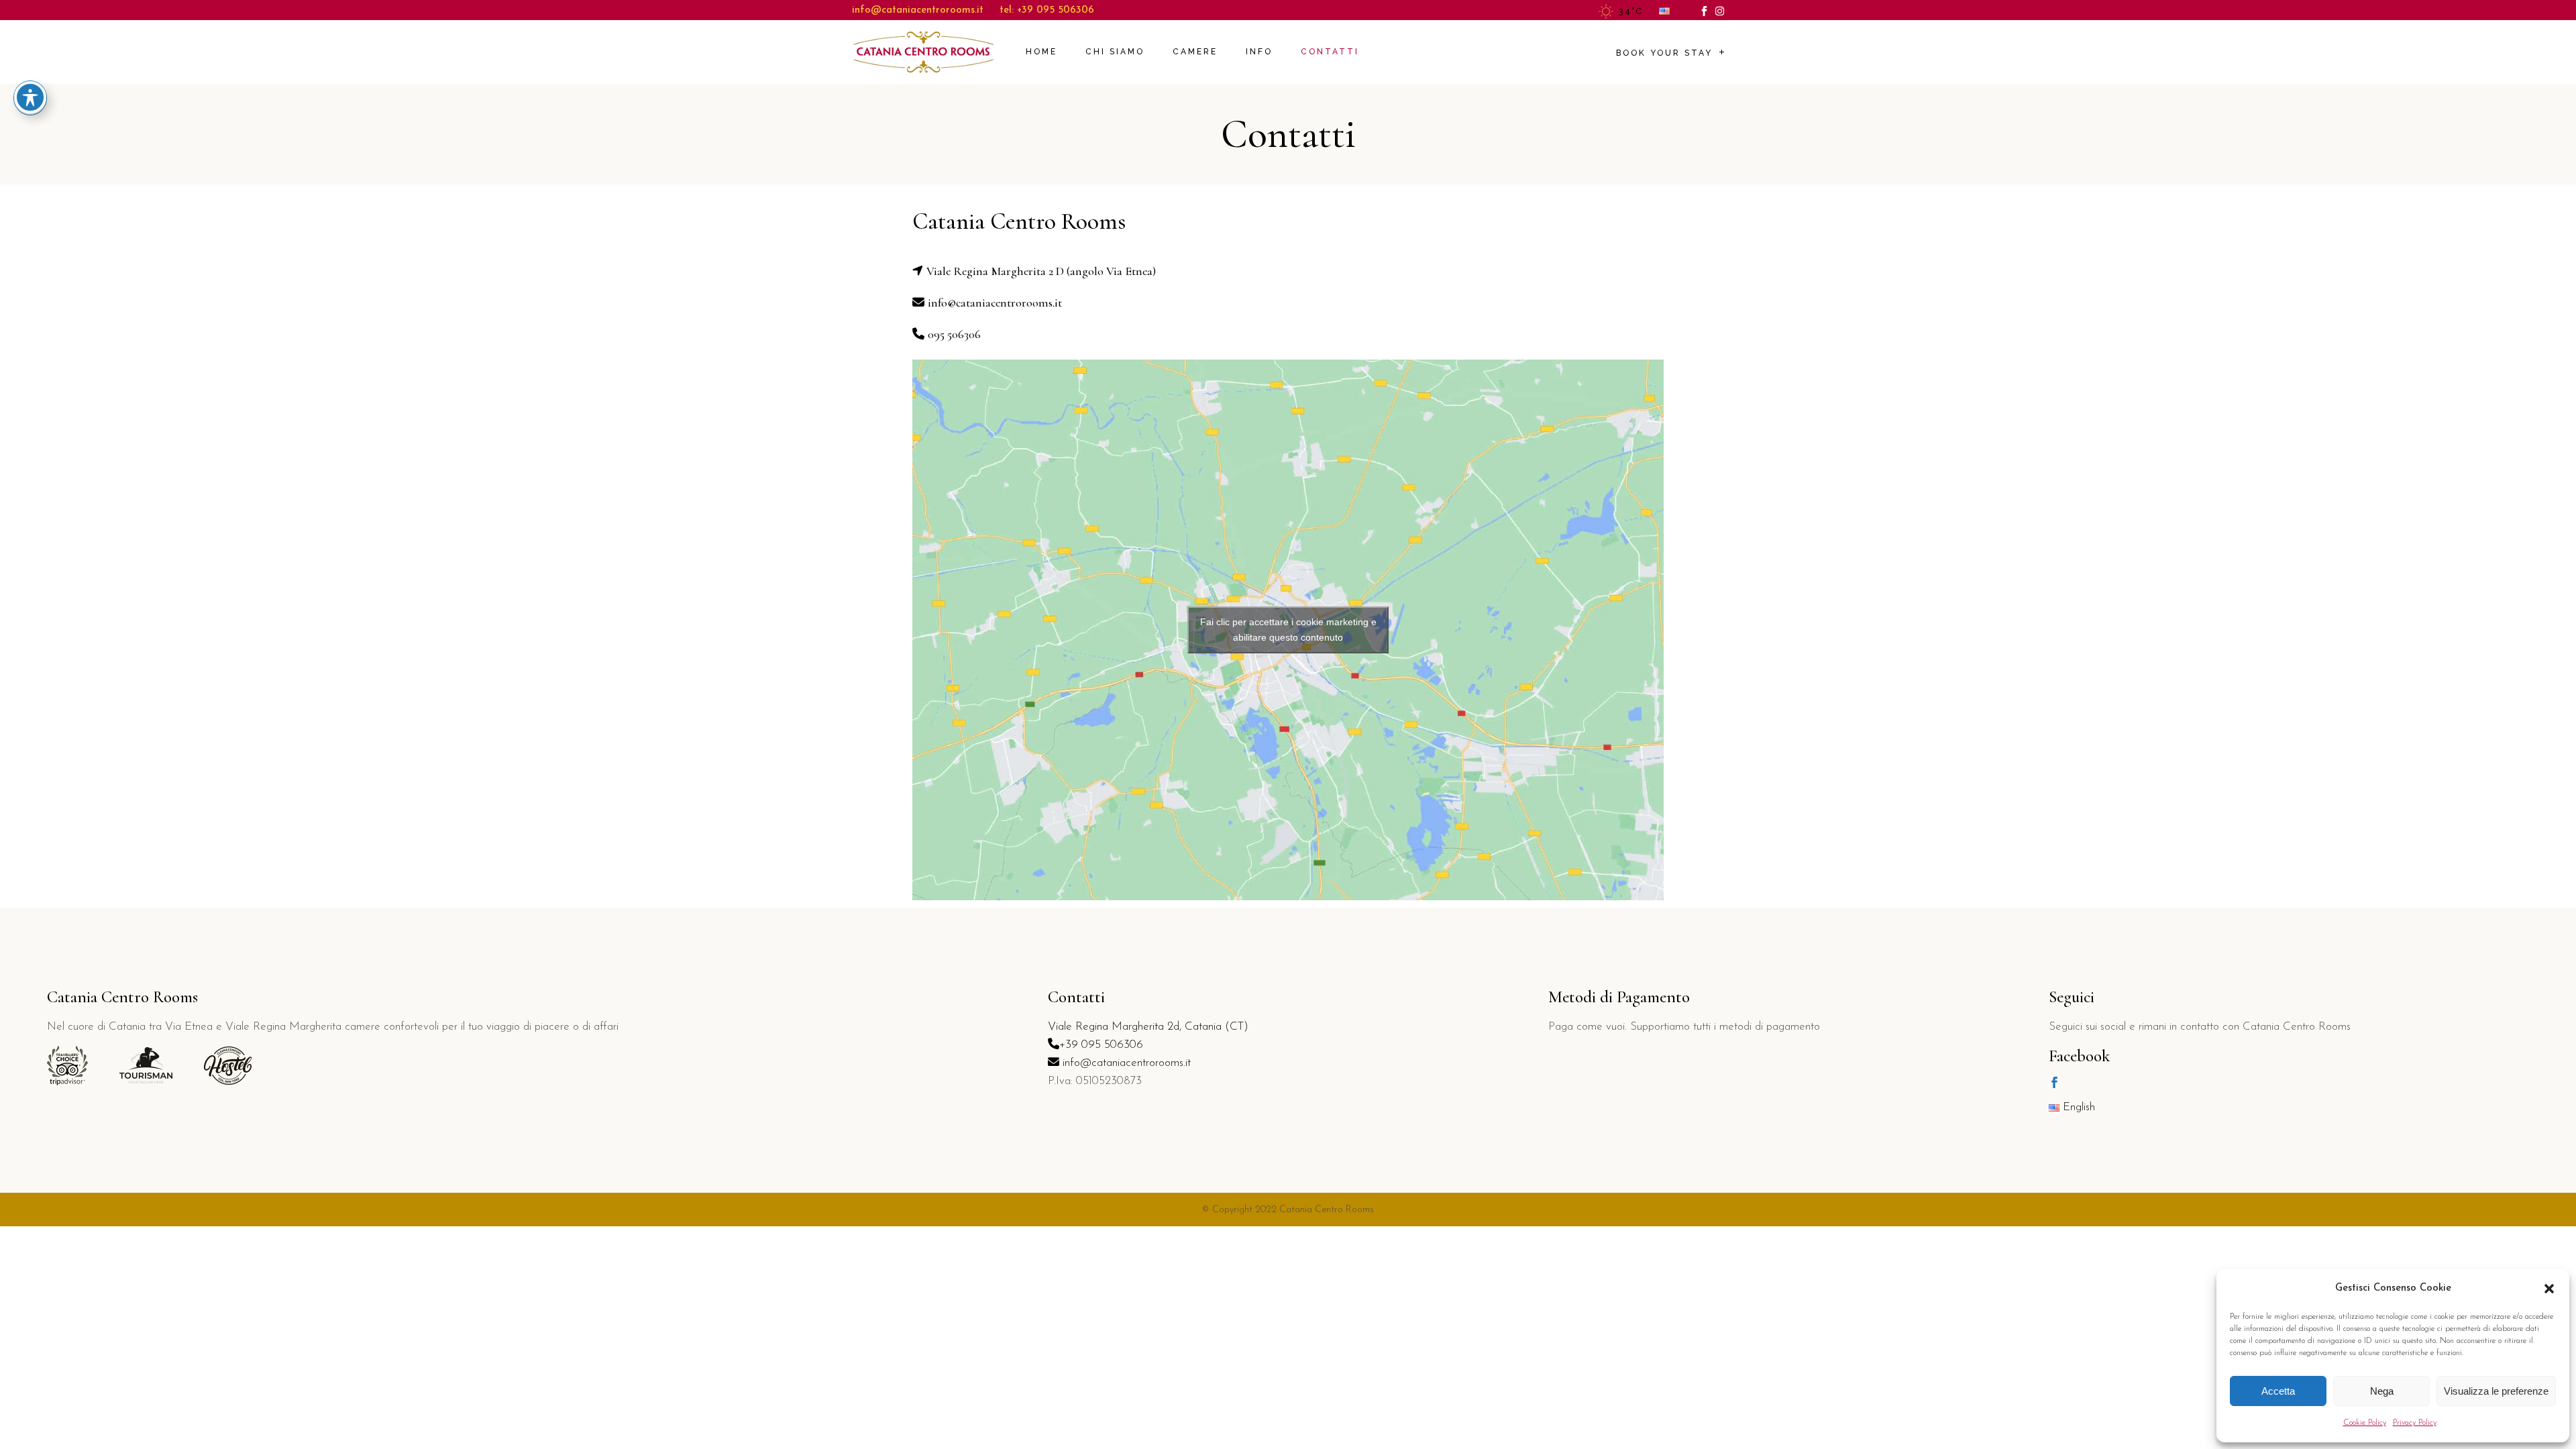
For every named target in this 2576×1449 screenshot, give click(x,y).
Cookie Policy (2365, 1423)
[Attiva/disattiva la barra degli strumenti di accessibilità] (30, 97)
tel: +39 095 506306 (1047, 10)
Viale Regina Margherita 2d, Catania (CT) (1148, 1027)
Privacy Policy (2415, 1423)
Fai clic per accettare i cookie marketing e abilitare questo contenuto (1288, 630)
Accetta (2278, 1391)
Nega (2382, 1391)
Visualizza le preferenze (2496, 1391)
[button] (2549, 1289)
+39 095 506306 (1101, 1045)
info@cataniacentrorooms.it (918, 10)
